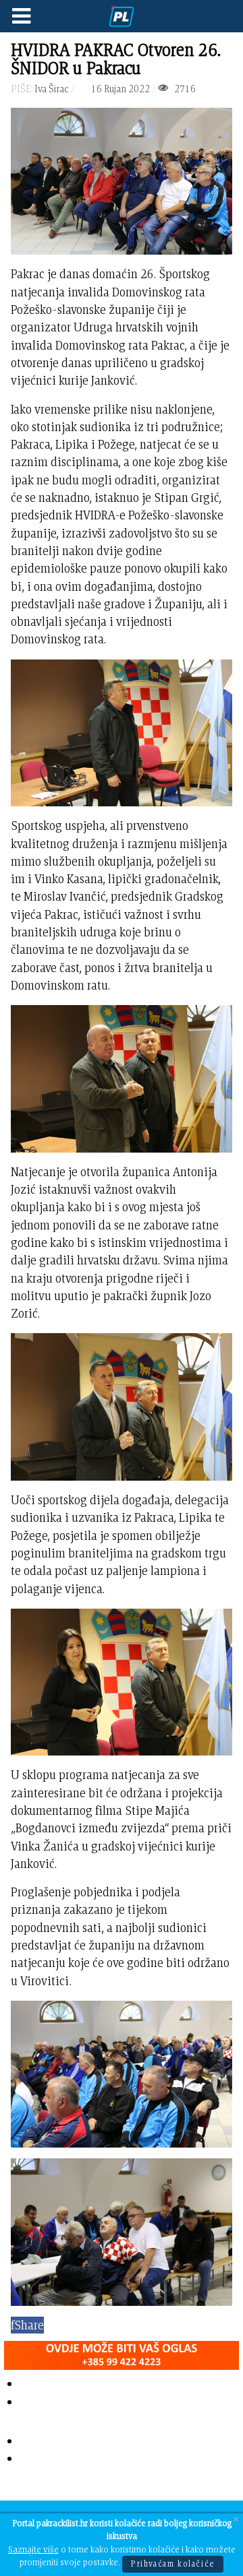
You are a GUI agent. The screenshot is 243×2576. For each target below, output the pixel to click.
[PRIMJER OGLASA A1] (122, 2353)
